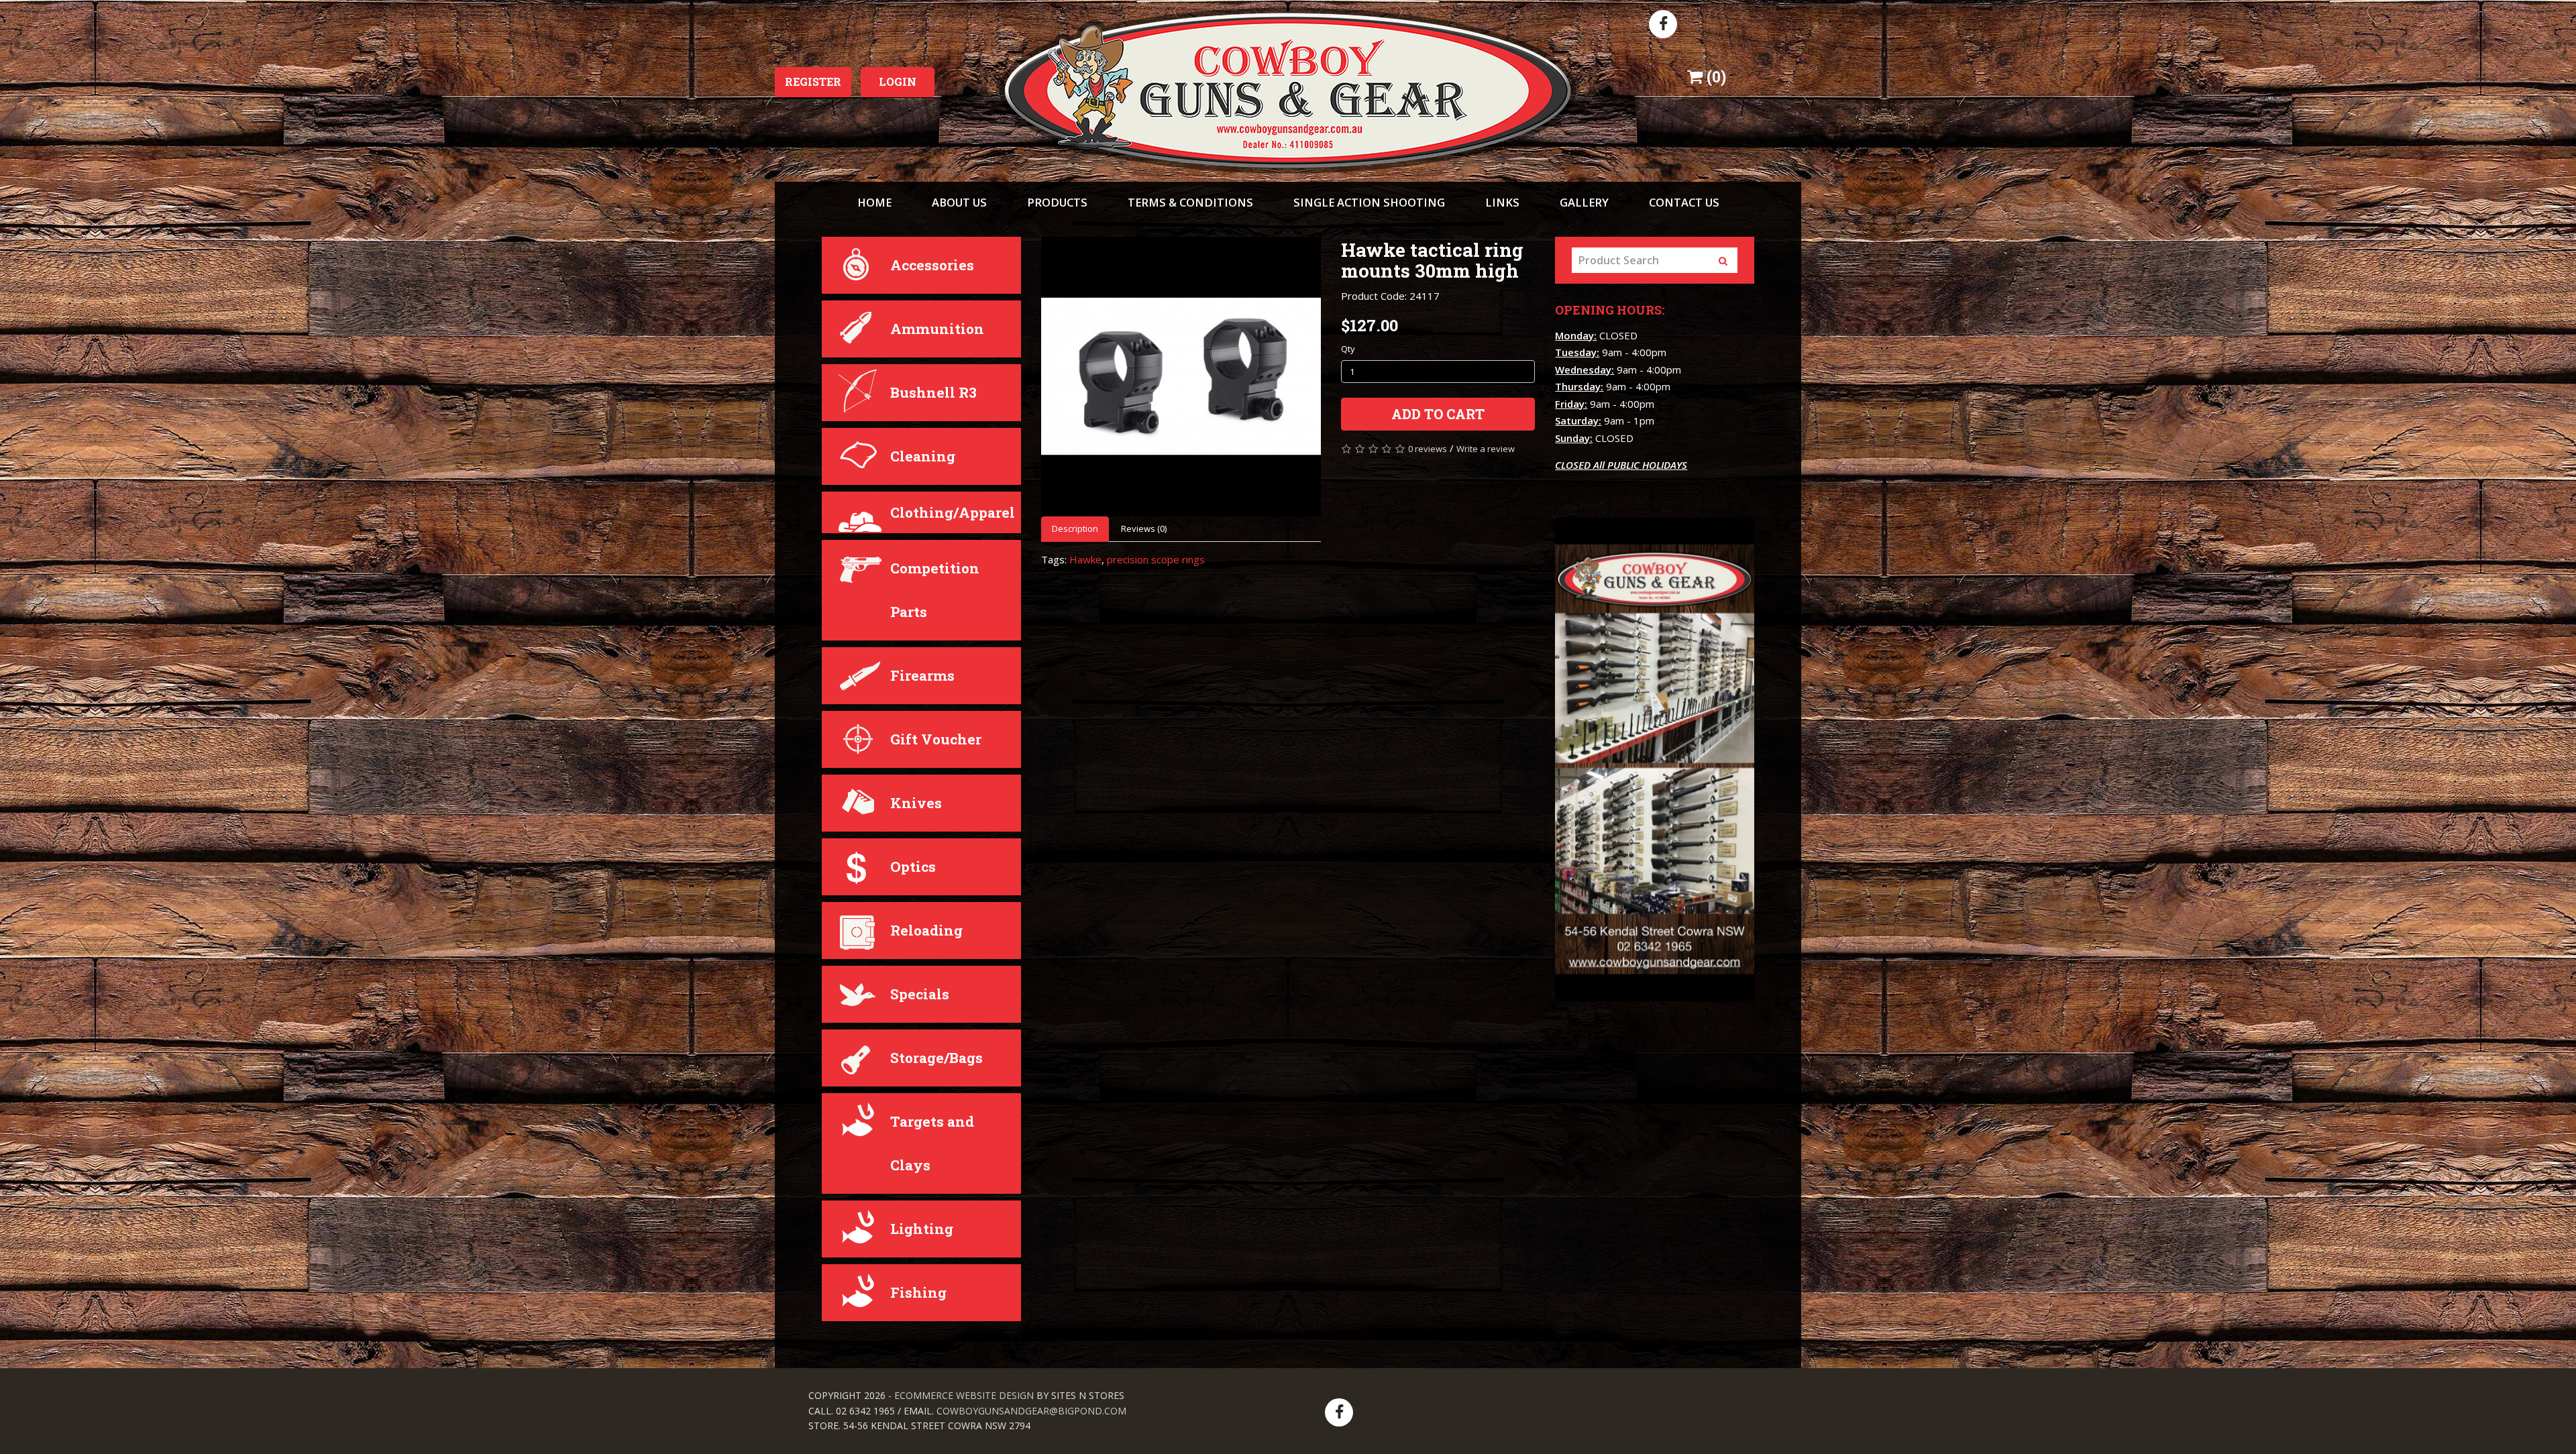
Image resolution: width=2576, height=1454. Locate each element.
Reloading (926, 930)
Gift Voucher (936, 739)
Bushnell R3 (933, 392)
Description (1075, 528)
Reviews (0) (1144, 528)
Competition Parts (935, 590)
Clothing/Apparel (953, 512)
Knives (916, 803)
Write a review (1486, 449)
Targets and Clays (932, 1143)
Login (898, 81)
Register (813, 81)
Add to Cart (1438, 414)
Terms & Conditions (1190, 202)
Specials (920, 994)
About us (959, 202)
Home (874, 202)
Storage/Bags (936, 1058)
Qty (1348, 349)
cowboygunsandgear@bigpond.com (1031, 1411)
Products (1057, 202)
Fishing (918, 1292)
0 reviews (1428, 449)
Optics (913, 866)
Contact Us (1684, 202)
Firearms (922, 675)
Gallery (1584, 202)
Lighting (922, 1229)
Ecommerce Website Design (964, 1395)
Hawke (1085, 559)
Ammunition (937, 329)
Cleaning (923, 456)
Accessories (932, 265)
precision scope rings (1156, 559)
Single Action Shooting (1369, 202)
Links (1502, 202)
